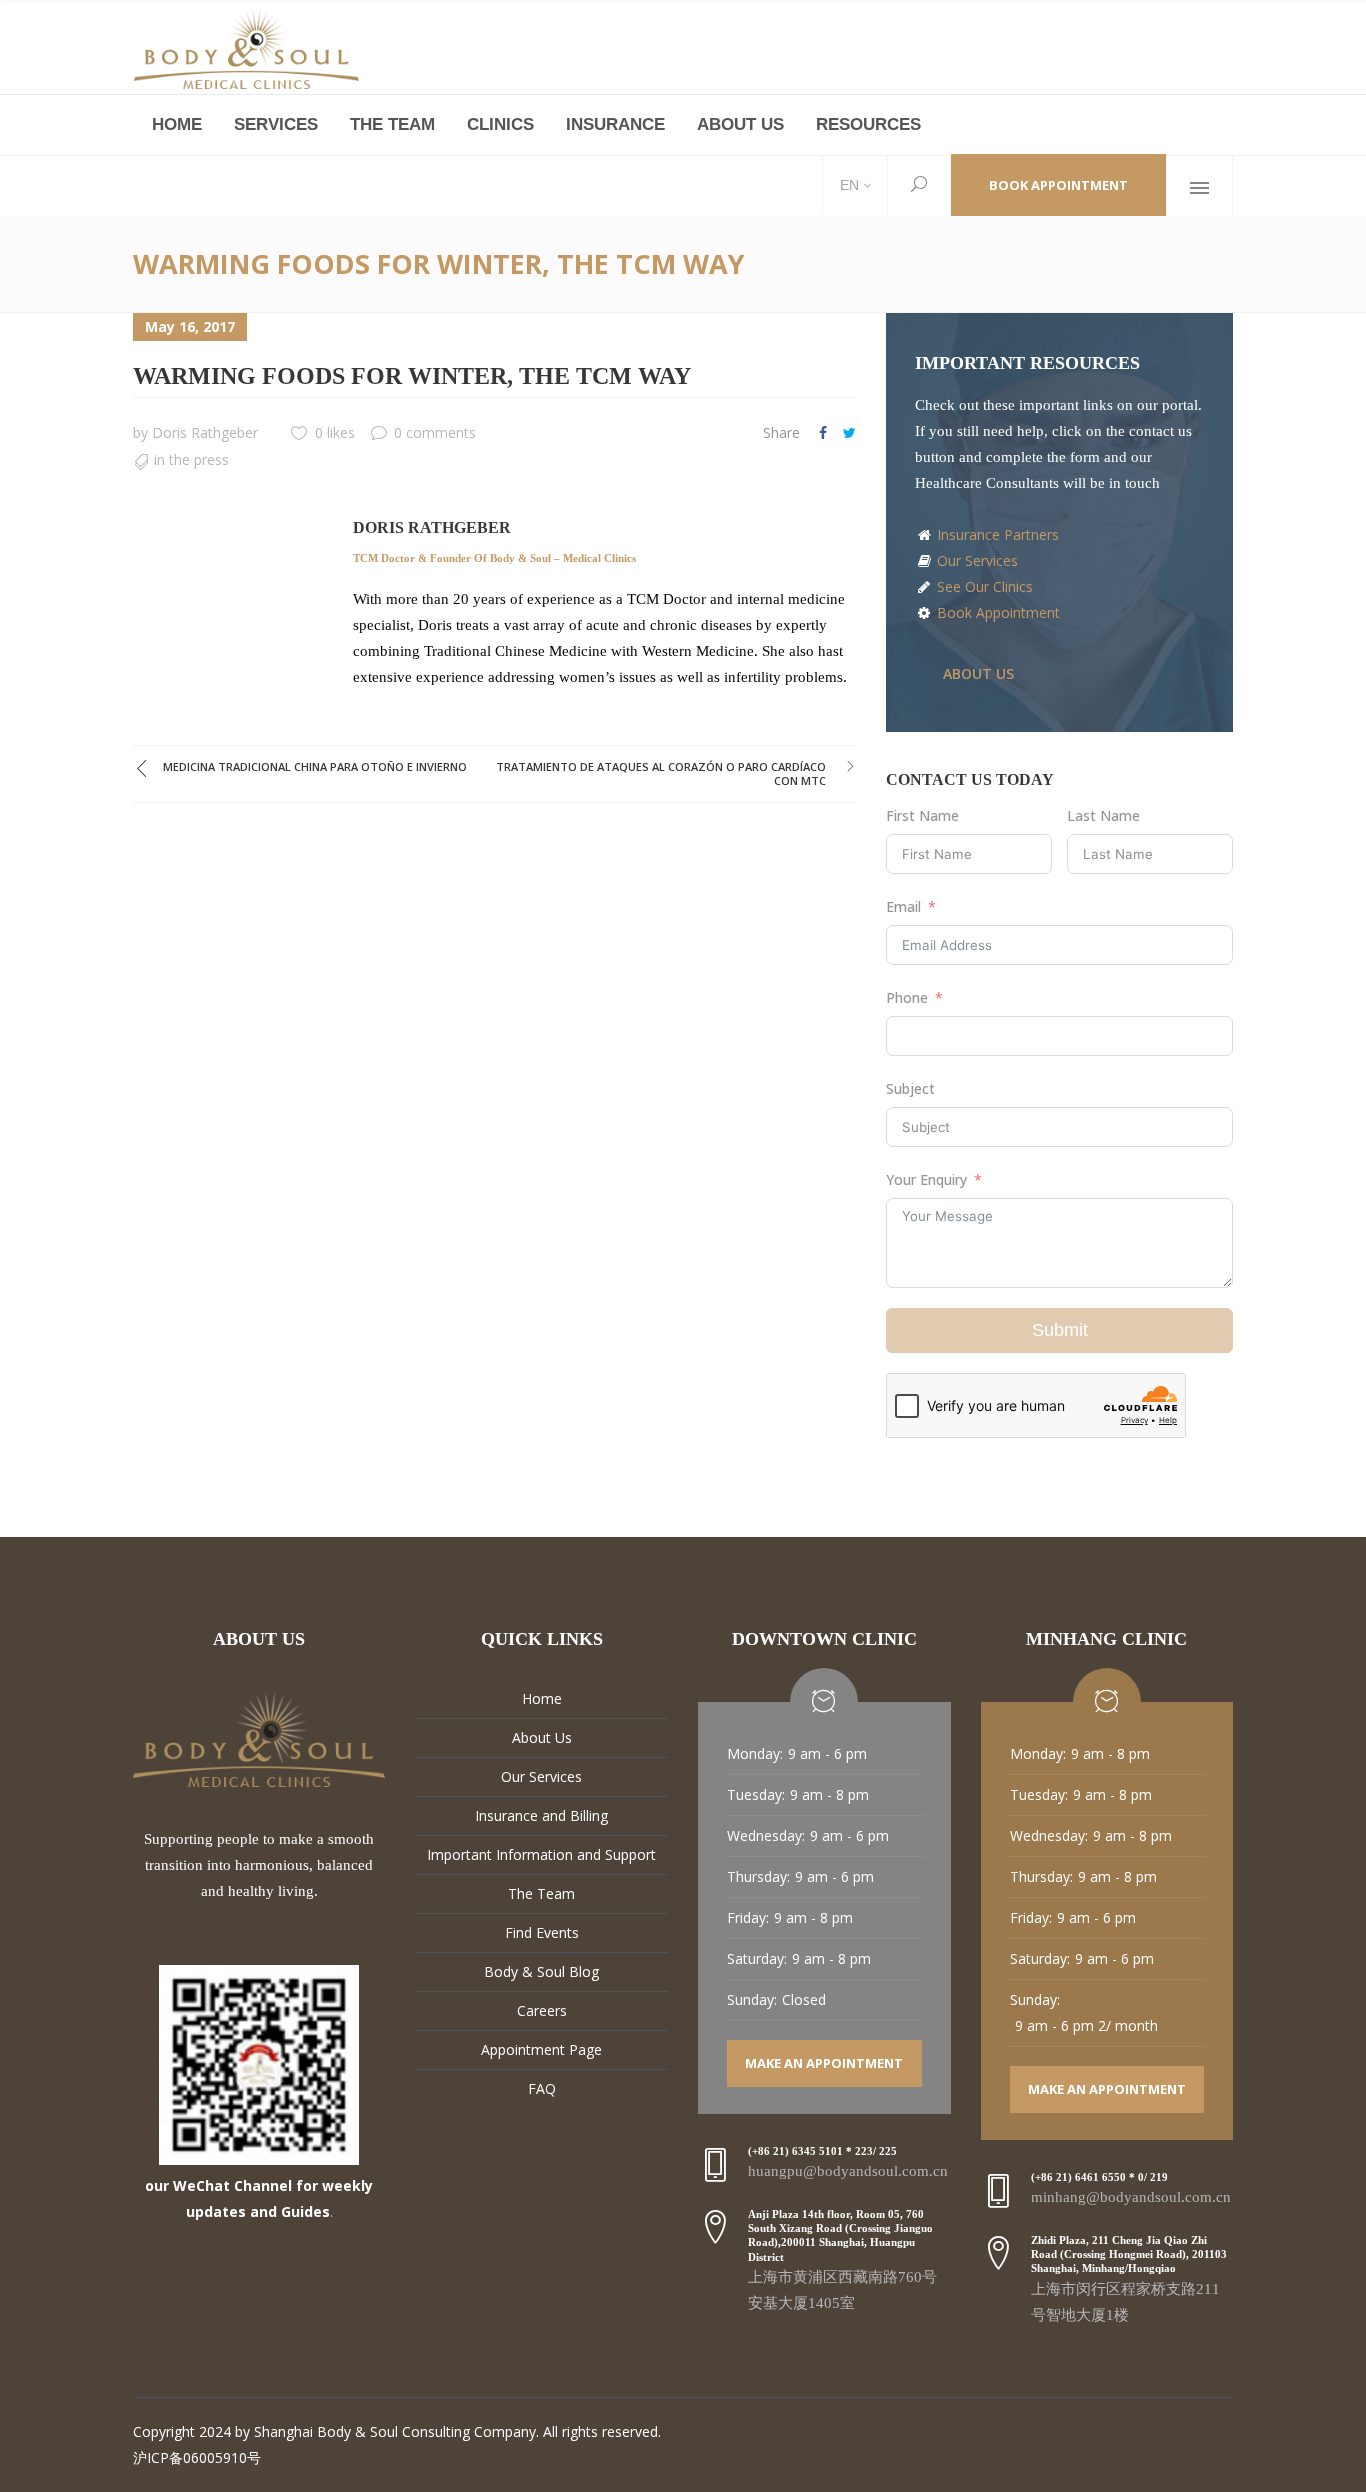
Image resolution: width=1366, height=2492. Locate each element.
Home (542, 1698)
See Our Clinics (983, 586)
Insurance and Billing (541, 1815)
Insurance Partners (996, 534)
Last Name (1103, 815)
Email (903, 906)
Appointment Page (541, 2049)
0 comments (435, 432)
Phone (907, 997)
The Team (541, 1893)
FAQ (542, 2088)
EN (847, 185)
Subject (910, 1088)
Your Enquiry (926, 1179)
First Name (922, 815)
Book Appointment (1058, 185)
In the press (191, 459)
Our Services (975, 560)
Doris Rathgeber (205, 432)
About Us (542, 1737)
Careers (542, 2010)
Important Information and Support (541, 1854)
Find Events (542, 1932)
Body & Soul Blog (541, 1971)
